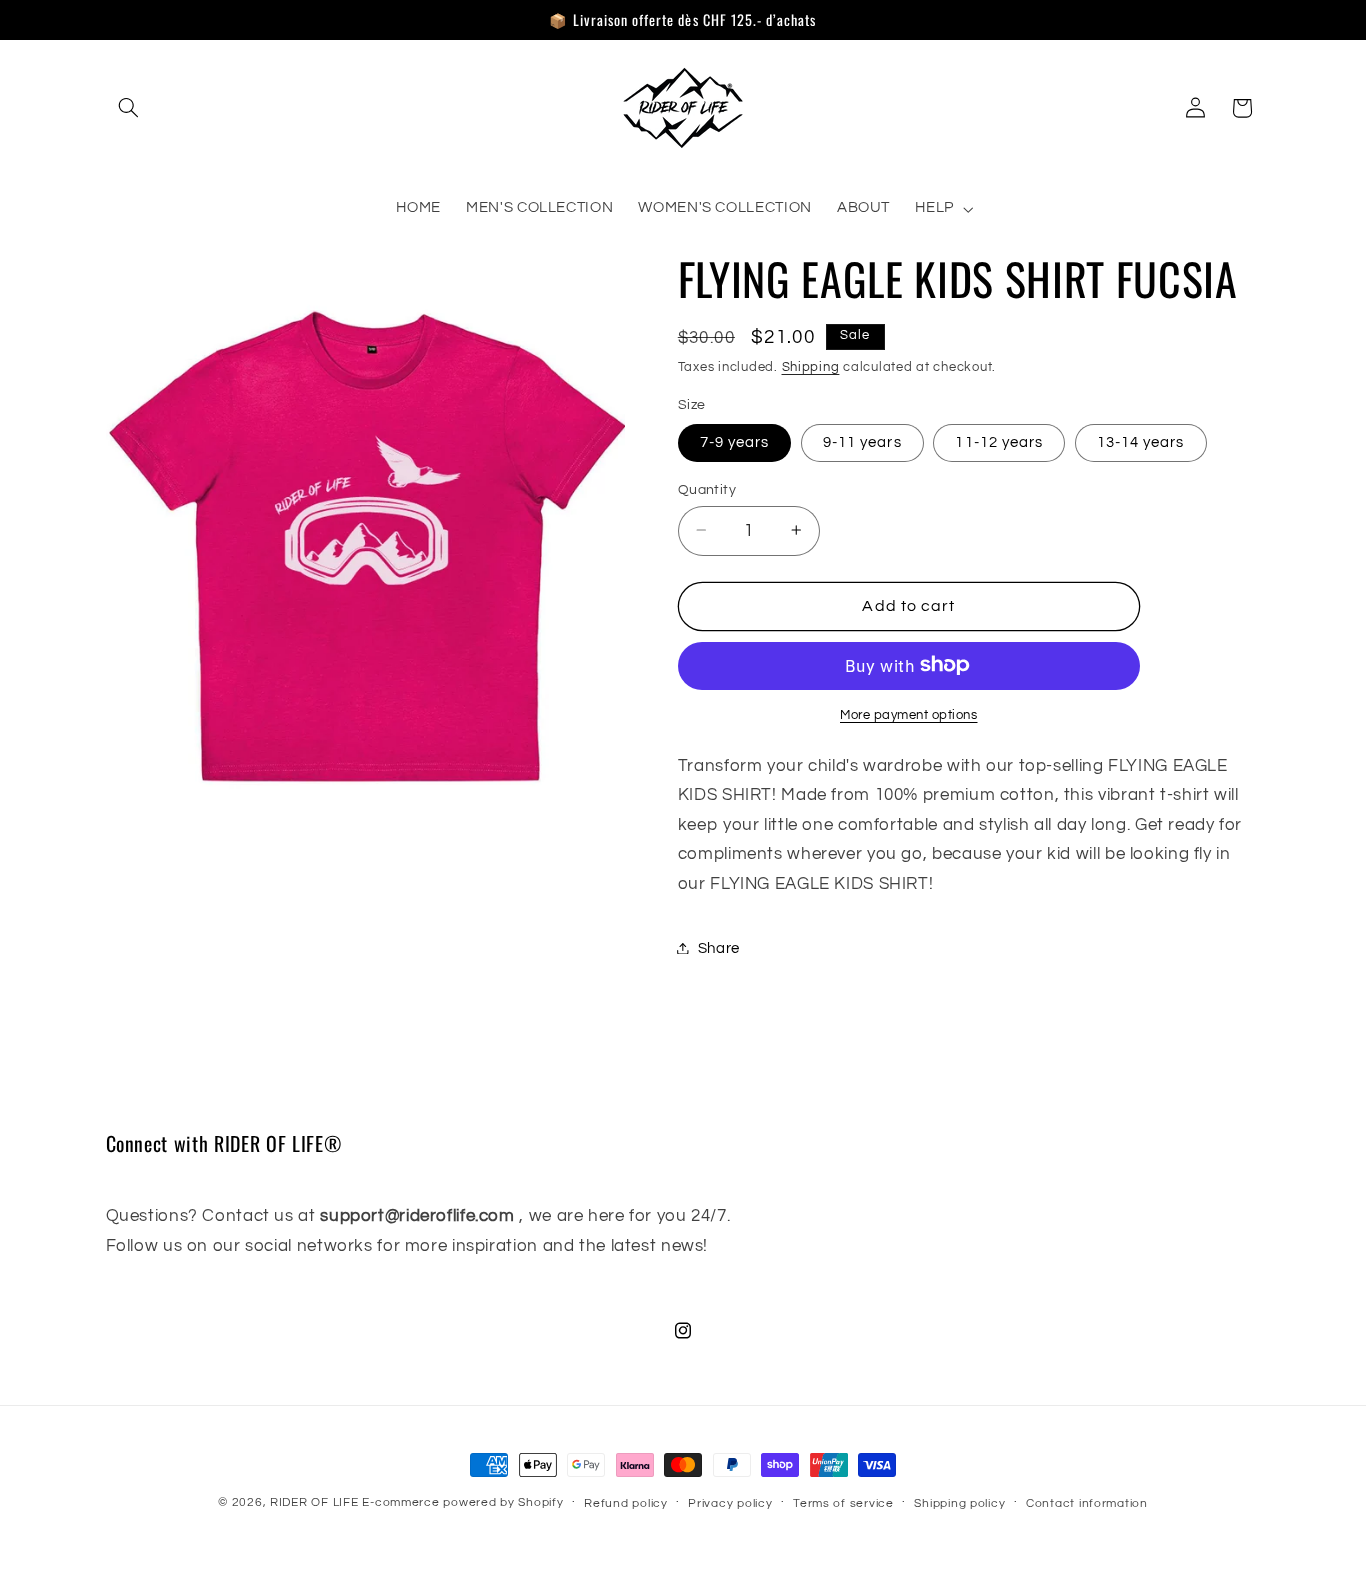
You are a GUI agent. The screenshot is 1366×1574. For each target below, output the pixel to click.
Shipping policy (959, 1503)
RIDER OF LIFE (314, 1502)
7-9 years (734, 441)
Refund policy (626, 1503)
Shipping (811, 366)
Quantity (707, 489)
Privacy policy (730, 1503)
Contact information (1087, 1503)
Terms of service (843, 1503)
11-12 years (999, 441)
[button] (129, 108)
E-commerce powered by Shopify (462, 1502)
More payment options (909, 714)
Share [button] (719, 947)
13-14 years (1141, 441)
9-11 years (862, 441)
